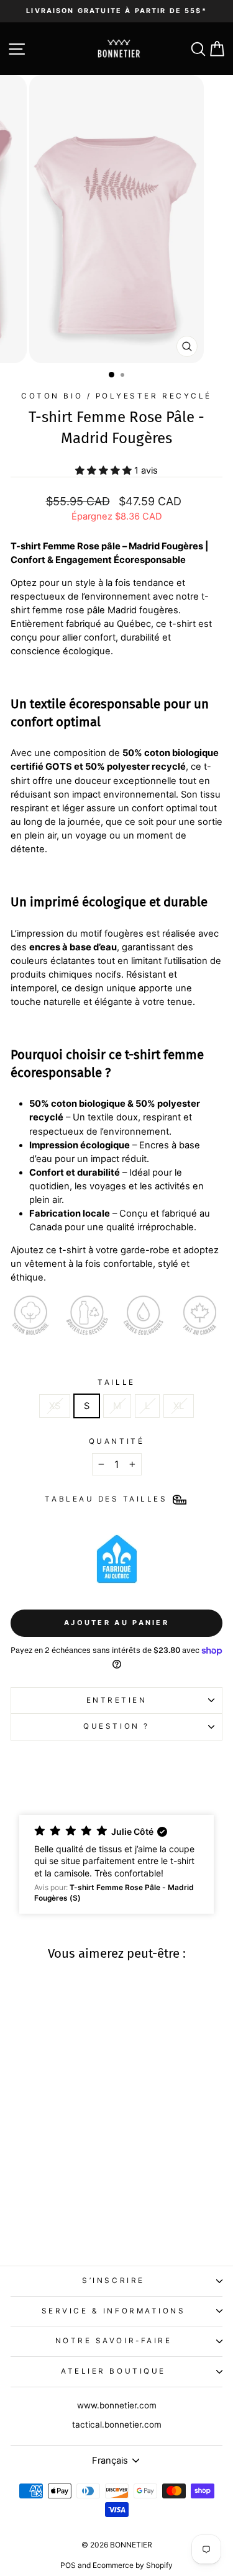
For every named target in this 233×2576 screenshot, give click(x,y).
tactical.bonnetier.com (117, 2425)
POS (68, 2565)
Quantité (116, 1441)
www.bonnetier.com (117, 2405)
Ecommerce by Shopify (133, 2565)
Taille (116, 1382)
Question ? (116, 1726)
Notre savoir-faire (114, 2341)
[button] (116, 1864)
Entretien (117, 1700)
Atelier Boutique (113, 2371)
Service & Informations (114, 2311)
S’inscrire (113, 2281)
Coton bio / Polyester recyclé (116, 396)
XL (179, 1406)
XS (55, 1406)
